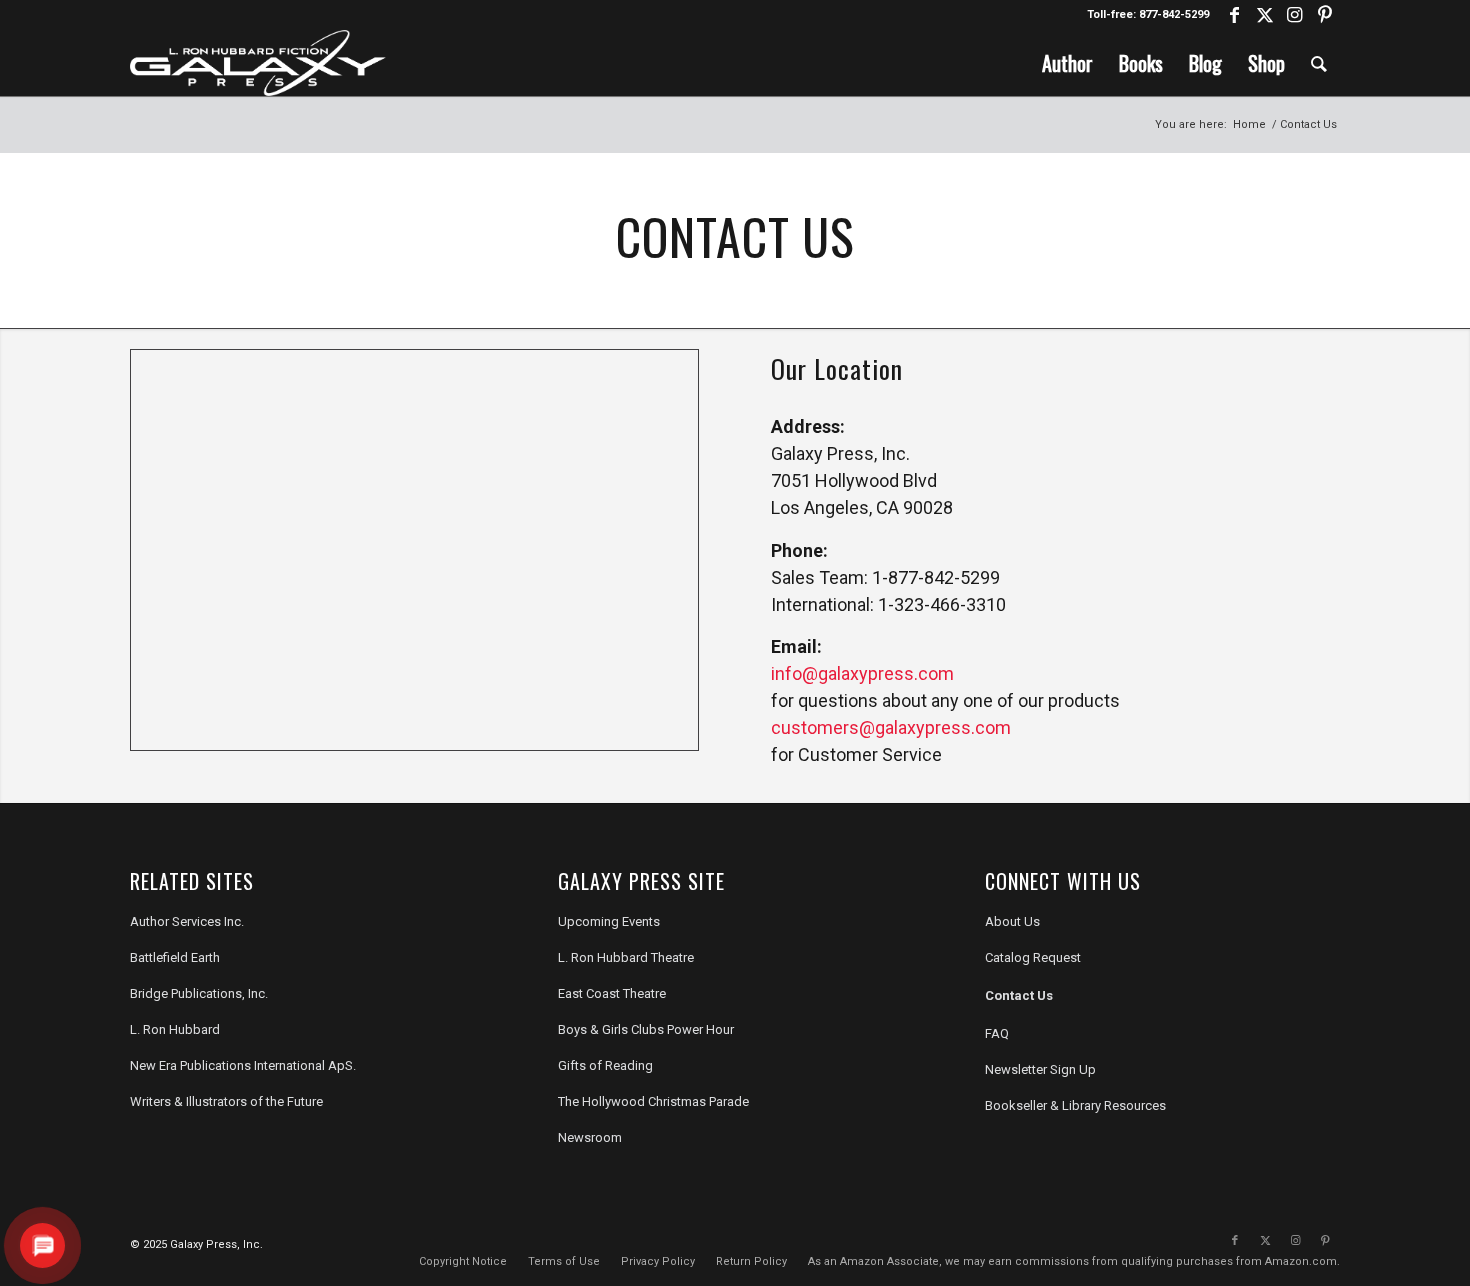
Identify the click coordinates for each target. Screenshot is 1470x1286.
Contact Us (1019, 995)
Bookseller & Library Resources (1075, 1105)
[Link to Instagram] (1294, 15)
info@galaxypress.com (862, 673)
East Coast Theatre (612, 993)
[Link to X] (1264, 15)
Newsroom (590, 1137)
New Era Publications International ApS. (243, 1065)
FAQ (997, 1033)
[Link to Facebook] (1234, 15)
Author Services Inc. (187, 921)
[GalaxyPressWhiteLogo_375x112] (258, 63)
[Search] (1319, 63)
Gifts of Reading (605, 1065)
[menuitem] (1067, 63)
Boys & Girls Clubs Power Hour (646, 1029)
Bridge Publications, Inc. (199, 993)
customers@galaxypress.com (891, 727)
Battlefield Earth (175, 957)
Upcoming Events (609, 921)
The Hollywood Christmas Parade (653, 1101)
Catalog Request (1033, 957)
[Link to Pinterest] (1325, 15)
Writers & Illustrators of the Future (226, 1101)
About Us (1012, 921)
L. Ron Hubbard (175, 1029)
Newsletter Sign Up (1040, 1069)
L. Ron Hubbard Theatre (626, 957)
